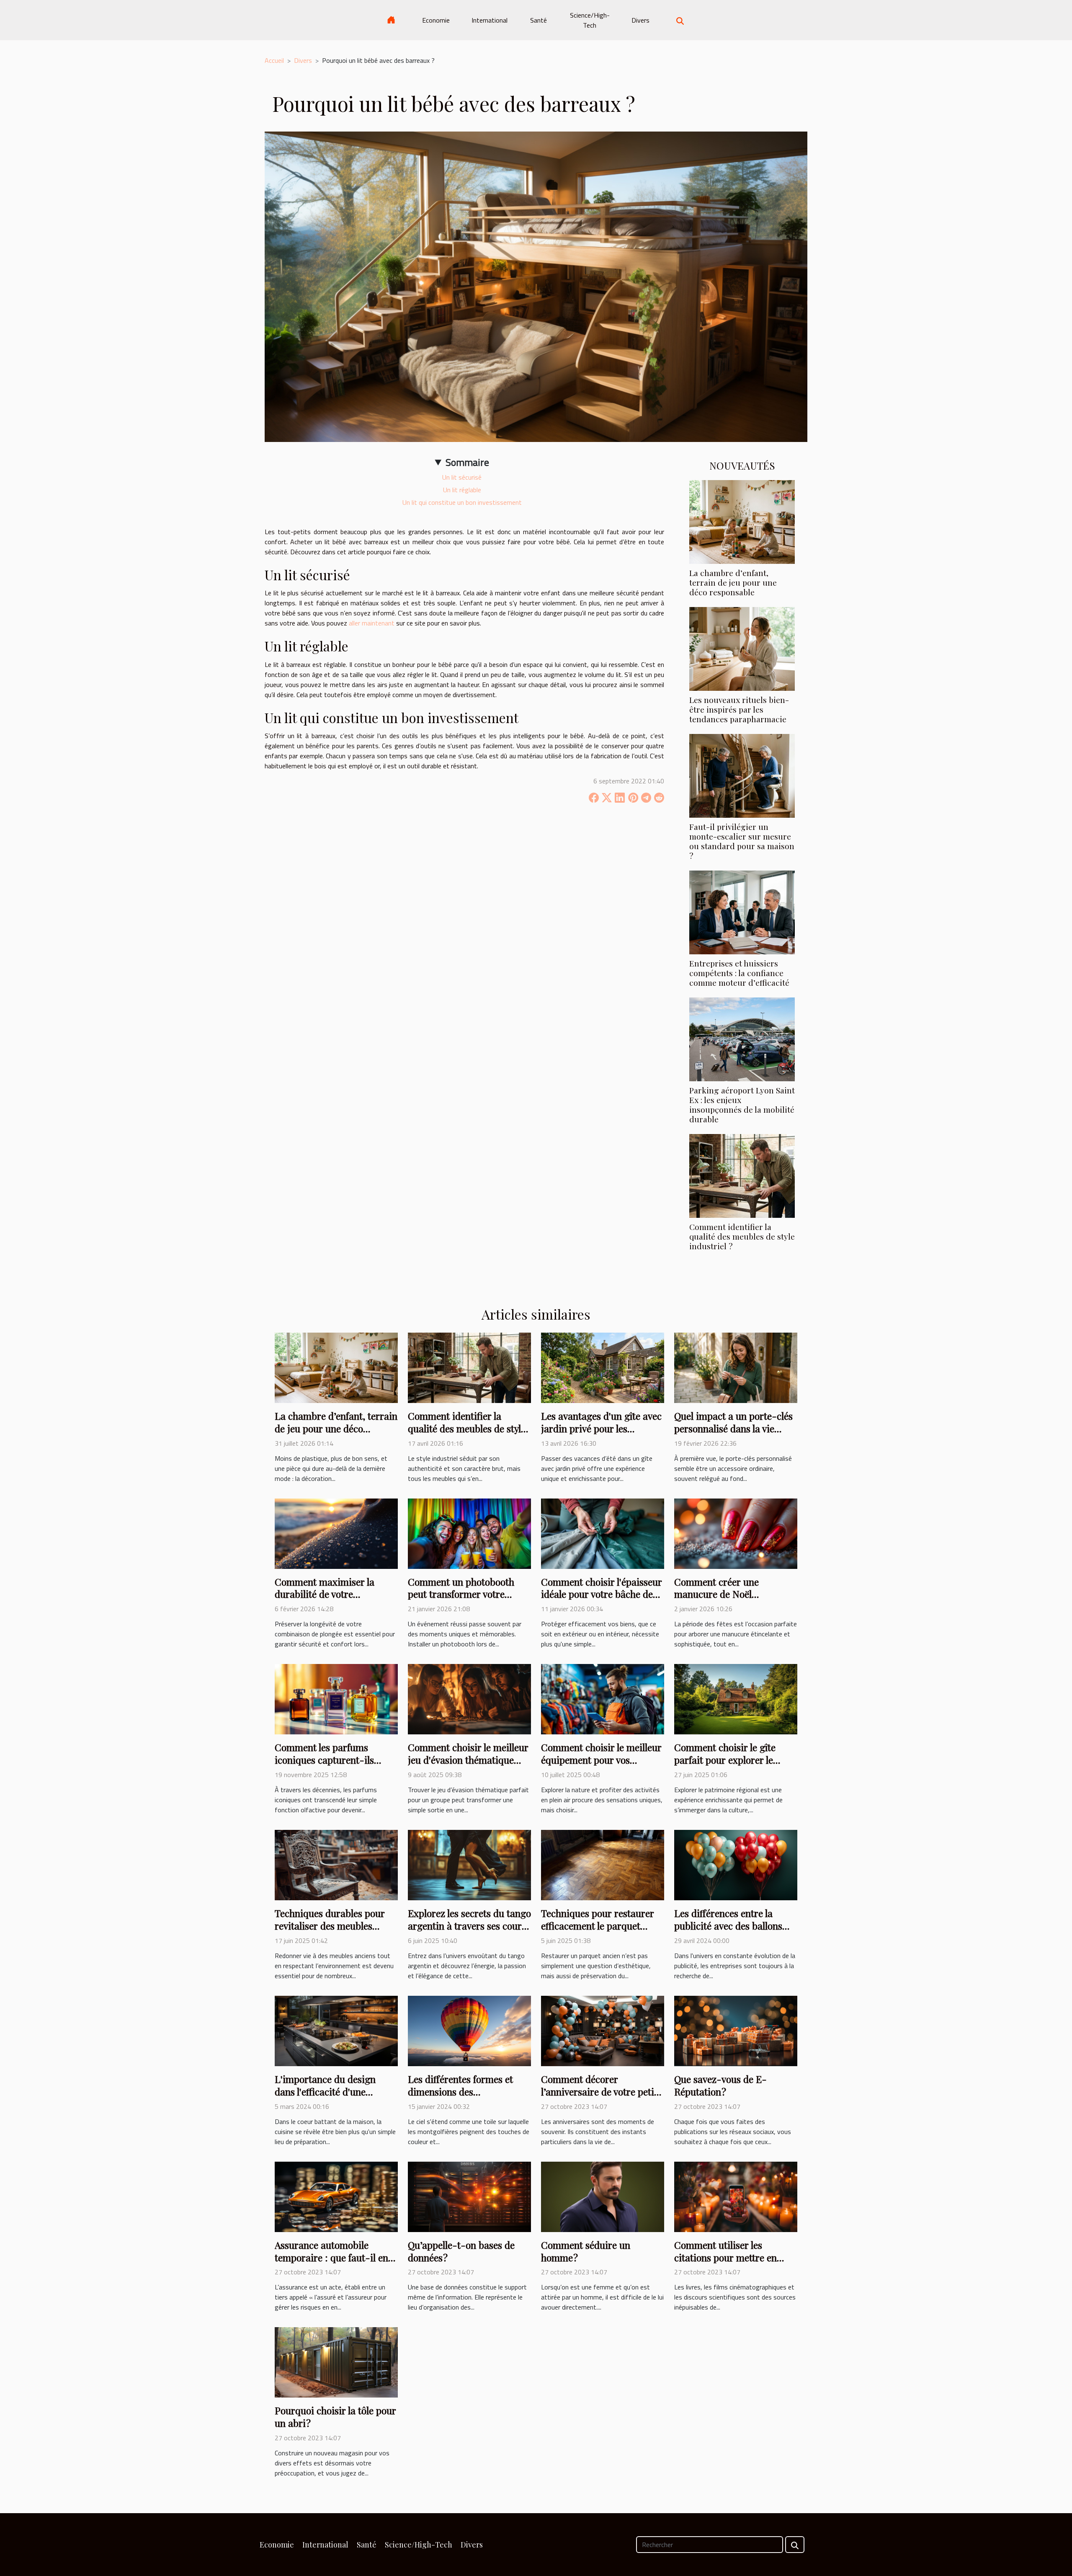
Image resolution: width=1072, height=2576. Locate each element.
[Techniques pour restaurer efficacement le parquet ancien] (603, 1864)
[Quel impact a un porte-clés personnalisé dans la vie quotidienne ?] (736, 1367)
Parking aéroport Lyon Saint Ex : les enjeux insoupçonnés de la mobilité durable (742, 1105)
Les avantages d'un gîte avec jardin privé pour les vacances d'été (601, 1428)
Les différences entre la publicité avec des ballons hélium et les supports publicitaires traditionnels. (731, 1932)
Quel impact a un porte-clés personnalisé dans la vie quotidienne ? (733, 1428)
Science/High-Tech (590, 20)
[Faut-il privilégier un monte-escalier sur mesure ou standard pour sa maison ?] (742, 775)
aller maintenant (372, 623)
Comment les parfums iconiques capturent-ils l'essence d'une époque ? (326, 1760)
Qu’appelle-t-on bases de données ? (461, 2251)
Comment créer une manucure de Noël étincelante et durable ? (724, 1594)
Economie (436, 20)
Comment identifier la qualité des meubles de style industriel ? (742, 1236)
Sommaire (467, 462)
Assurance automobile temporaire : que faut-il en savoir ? (331, 2257)
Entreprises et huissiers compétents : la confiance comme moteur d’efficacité (739, 973)
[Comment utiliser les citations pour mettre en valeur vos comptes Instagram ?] (736, 2196)
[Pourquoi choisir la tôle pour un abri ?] (336, 2362)
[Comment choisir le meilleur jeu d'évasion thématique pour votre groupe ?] (469, 1698)
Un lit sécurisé (462, 477)
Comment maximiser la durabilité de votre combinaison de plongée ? (330, 1594)
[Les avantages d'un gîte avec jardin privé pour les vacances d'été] (603, 1367)
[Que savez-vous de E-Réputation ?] (736, 2030)
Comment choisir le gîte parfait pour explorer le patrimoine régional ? (725, 1760)
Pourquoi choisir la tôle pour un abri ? (335, 2417)
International (490, 20)
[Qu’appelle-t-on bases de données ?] (469, 2196)
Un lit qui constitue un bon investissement (462, 502)
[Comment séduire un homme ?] (603, 2196)
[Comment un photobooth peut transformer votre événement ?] (469, 1533)
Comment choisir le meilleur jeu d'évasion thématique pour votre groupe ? (468, 1760)
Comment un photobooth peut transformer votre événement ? (461, 1594)
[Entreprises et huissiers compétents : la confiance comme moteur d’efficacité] (742, 912)
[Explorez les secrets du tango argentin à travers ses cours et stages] (469, 1864)
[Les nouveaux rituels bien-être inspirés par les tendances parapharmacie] (742, 648)
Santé (539, 20)
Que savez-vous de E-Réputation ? (720, 2085)
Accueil (274, 60)
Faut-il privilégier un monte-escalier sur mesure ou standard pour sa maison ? (742, 841)
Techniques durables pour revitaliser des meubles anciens (330, 1926)
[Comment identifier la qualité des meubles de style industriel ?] (742, 1175)
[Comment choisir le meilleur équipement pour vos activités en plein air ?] (603, 1698)
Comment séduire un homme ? (586, 2251)
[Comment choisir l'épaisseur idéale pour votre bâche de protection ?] (603, 1533)
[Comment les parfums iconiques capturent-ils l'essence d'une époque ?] (336, 1698)
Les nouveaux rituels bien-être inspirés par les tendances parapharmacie (739, 709)
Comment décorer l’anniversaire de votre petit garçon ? (599, 2092)
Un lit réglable (462, 490)
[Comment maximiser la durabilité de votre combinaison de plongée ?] (336, 1533)
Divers (640, 20)
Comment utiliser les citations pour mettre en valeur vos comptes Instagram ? (725, 2264)
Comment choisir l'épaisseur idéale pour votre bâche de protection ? (602, 1594)
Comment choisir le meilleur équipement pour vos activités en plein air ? (601, 1760)
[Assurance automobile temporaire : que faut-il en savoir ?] (336, 2196)
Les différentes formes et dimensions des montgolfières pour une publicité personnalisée (460, 2098)
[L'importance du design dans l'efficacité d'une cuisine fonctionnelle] (336, 2030)
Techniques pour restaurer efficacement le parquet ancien (598, 1926)
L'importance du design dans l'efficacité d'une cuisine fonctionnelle (325, 2092)
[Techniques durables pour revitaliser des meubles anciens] (336, 1864)
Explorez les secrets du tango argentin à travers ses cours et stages (469, 1926)
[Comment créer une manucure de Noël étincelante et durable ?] (736, 1533)
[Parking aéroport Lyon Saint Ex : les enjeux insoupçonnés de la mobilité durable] (742, 1039)
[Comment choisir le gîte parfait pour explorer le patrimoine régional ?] (736, 1698)
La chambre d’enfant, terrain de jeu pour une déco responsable (733, 582)
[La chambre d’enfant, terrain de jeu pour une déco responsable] (742, 521)
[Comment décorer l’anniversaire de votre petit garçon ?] (603, 2030)
